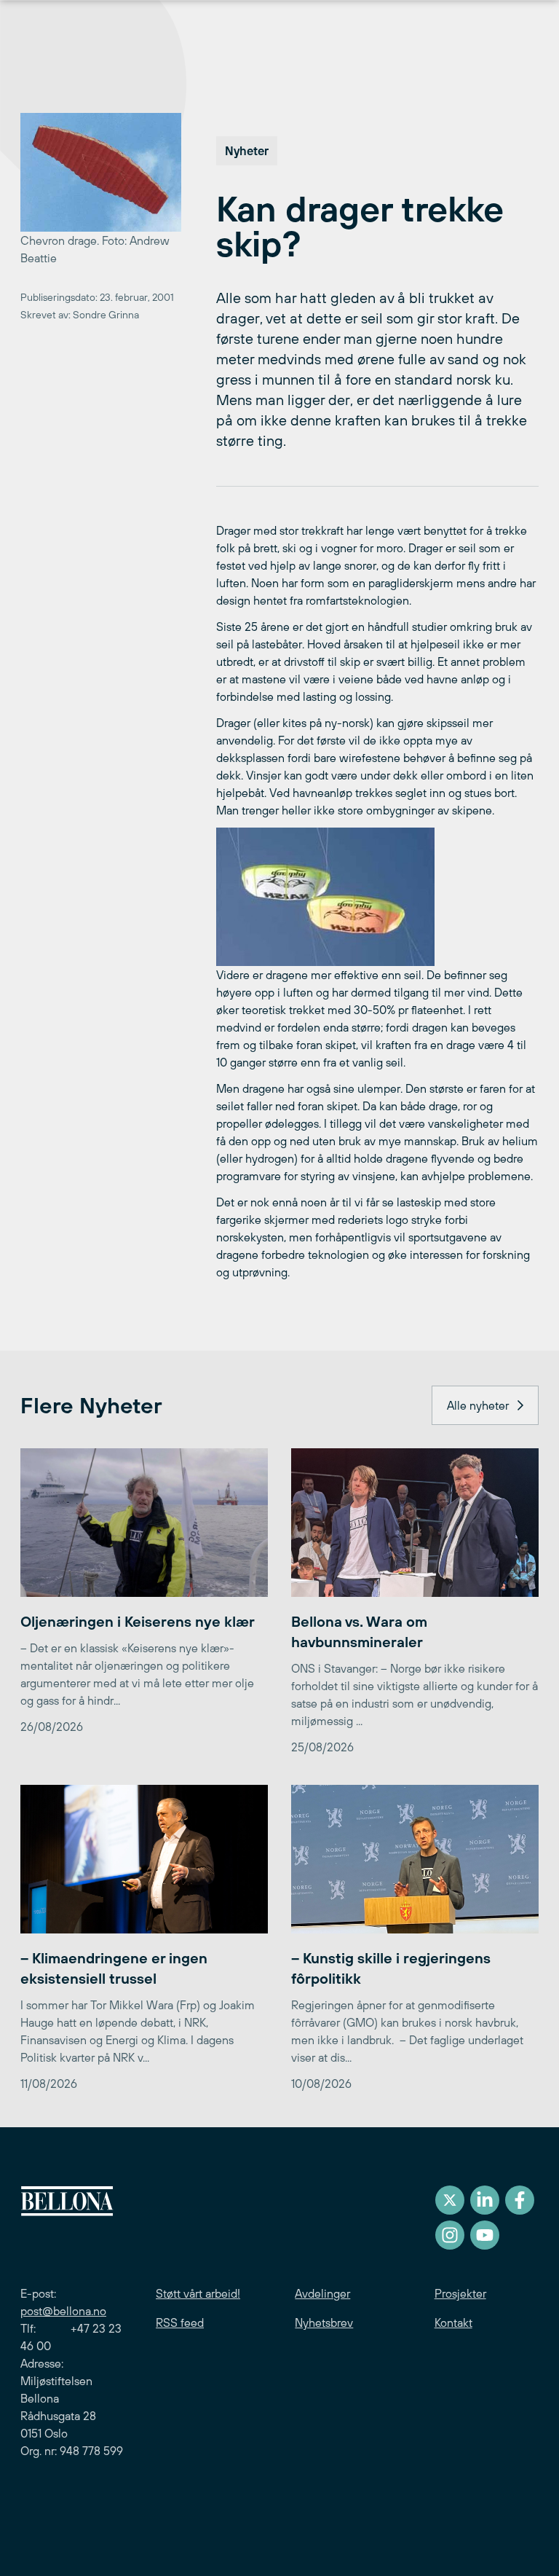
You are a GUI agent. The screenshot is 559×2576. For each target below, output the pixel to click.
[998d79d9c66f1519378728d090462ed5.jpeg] (377, 897)
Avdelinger (322, 2293)
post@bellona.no (63, 2311)
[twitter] (450, 2200)
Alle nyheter (478, 1405)
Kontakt (453, 2322)
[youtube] (485, 2235)
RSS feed (180, 2322)
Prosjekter (460, 2293)
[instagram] (450, 2235)
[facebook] (520, 2200)
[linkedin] (485, 2200)
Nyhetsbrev (324, 2322)
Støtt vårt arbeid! (198, 2293)
